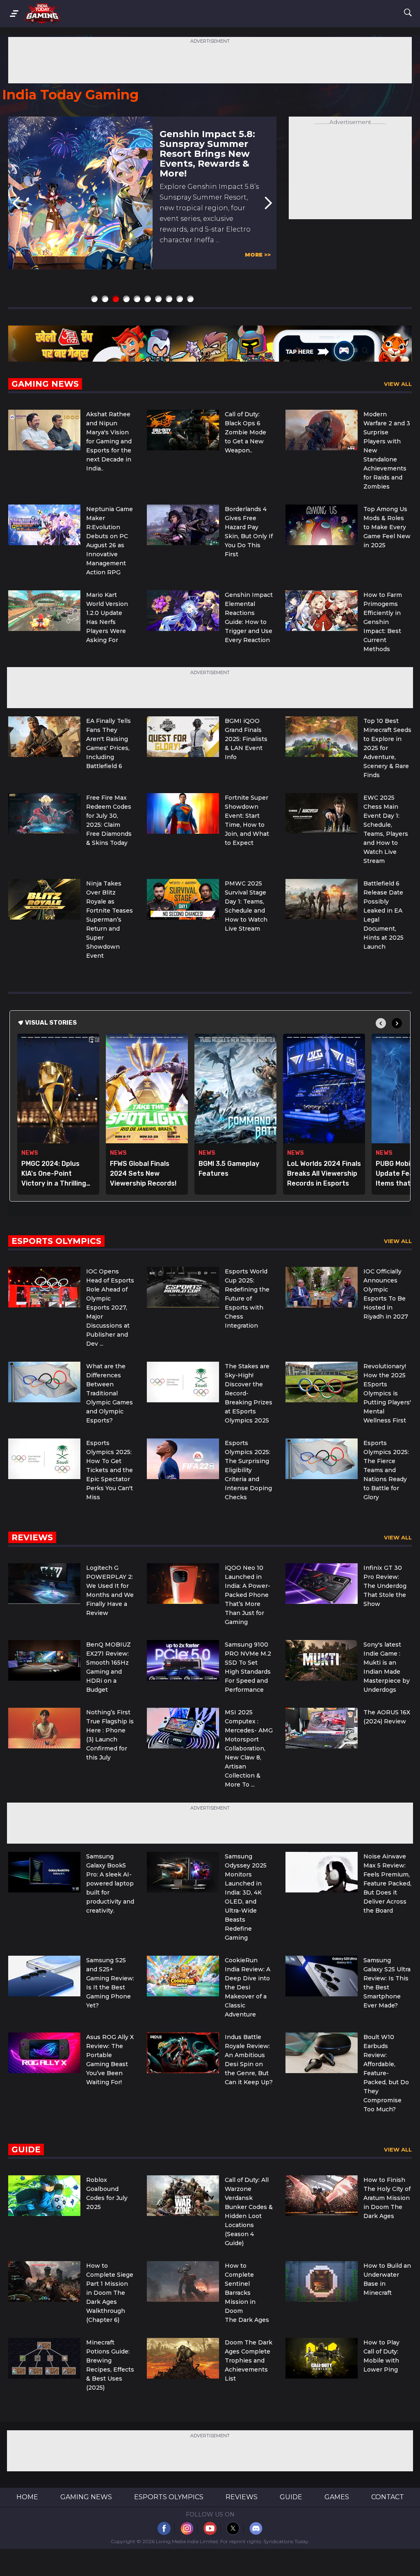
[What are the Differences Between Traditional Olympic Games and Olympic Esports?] (44, 1382)
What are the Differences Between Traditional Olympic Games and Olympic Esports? (110, 1393)
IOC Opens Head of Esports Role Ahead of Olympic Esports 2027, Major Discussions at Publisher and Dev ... (110, 1307)
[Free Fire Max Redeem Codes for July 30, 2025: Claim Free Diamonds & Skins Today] (44, 813)
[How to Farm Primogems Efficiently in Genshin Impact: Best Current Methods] (322, 611)
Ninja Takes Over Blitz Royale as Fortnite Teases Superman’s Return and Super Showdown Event (110, 920)
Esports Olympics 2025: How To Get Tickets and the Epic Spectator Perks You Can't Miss (110, 1470)
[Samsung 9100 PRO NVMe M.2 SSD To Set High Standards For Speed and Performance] (183, 1660)
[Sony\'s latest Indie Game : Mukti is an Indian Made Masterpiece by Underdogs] (322, 1660)
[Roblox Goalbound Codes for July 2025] (44, 2196)
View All (398, 384)
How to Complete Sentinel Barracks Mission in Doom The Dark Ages (247, 2293)
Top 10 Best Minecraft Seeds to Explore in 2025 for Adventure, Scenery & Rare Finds (387, 748)
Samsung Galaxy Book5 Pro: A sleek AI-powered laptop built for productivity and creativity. (110, 1883)
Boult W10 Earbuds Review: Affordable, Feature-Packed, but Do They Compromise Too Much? (386, 2073)
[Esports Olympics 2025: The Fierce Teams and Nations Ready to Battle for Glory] (322, 1459)
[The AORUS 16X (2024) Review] (322, 1728)
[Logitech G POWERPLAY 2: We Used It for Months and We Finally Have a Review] (44, 1584)
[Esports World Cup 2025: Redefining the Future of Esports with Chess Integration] (183, 1287)
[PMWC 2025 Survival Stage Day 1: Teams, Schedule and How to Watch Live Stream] (183, 899)
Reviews (242, 2497)
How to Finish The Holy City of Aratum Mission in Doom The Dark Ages (387, 2198)
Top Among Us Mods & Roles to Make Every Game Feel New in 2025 (387, 527)
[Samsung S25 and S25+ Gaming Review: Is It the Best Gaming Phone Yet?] (44, 1976)
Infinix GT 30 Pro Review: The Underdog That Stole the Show (385, 1586)
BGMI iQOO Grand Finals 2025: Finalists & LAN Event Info (246, 739)
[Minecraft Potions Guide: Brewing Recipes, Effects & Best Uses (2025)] (44, 2358)
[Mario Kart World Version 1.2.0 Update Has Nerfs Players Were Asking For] (44, 611)
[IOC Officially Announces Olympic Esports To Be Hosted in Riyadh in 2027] (322, 1287)
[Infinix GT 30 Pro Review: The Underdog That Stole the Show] (322, 1584)
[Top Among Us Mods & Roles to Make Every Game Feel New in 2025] (322, 525)
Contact (388, 2497)
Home (27, 2497)
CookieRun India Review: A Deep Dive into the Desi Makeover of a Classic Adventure (248, 1987)
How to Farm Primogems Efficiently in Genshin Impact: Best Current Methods (383, 622)
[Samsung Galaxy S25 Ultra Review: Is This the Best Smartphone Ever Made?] (322, 1976)
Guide (291, 2497)
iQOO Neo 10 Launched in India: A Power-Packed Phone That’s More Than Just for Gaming (248, 1595)
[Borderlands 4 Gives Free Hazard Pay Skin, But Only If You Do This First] (183, 525)
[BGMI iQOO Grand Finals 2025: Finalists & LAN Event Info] (183, 737)
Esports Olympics (169, 2497)
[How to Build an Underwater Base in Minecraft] (322, 2281)
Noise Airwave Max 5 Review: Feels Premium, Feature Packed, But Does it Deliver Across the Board (387, 1883)
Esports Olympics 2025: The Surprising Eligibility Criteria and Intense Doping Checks (248, 1470)
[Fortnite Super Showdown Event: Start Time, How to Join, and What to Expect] (183, 813)
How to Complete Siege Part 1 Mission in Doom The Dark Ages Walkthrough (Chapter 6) (110, 2293)
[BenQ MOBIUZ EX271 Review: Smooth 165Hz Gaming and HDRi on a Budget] (44, 1660)
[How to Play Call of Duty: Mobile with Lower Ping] (322, 2358)
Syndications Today (286, 2541)
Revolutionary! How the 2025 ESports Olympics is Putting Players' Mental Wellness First (387, 1393)
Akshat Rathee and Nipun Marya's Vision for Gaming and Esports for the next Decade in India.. (109, 441)
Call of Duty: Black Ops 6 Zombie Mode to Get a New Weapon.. (245, 432)
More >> (258, 255)
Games (337, 2497)
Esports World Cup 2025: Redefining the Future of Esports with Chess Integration (247, 1298)
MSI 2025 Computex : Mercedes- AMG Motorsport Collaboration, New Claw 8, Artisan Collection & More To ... (249, 1748)
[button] (268, 203)
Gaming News (86, 2497)
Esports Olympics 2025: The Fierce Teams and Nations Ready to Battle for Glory (386, 1470)
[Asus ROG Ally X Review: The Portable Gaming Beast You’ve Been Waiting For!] (44, 2053)
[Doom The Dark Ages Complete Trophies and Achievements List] (183, 2358)
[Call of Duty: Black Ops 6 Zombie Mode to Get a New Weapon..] (183, 430)
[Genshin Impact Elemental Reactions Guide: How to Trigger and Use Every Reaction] (183, 611)
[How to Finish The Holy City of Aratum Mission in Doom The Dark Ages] (322, 2196)
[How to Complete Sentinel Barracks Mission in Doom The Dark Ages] (183, 2281)
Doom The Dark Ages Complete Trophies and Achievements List (249, 2360)
